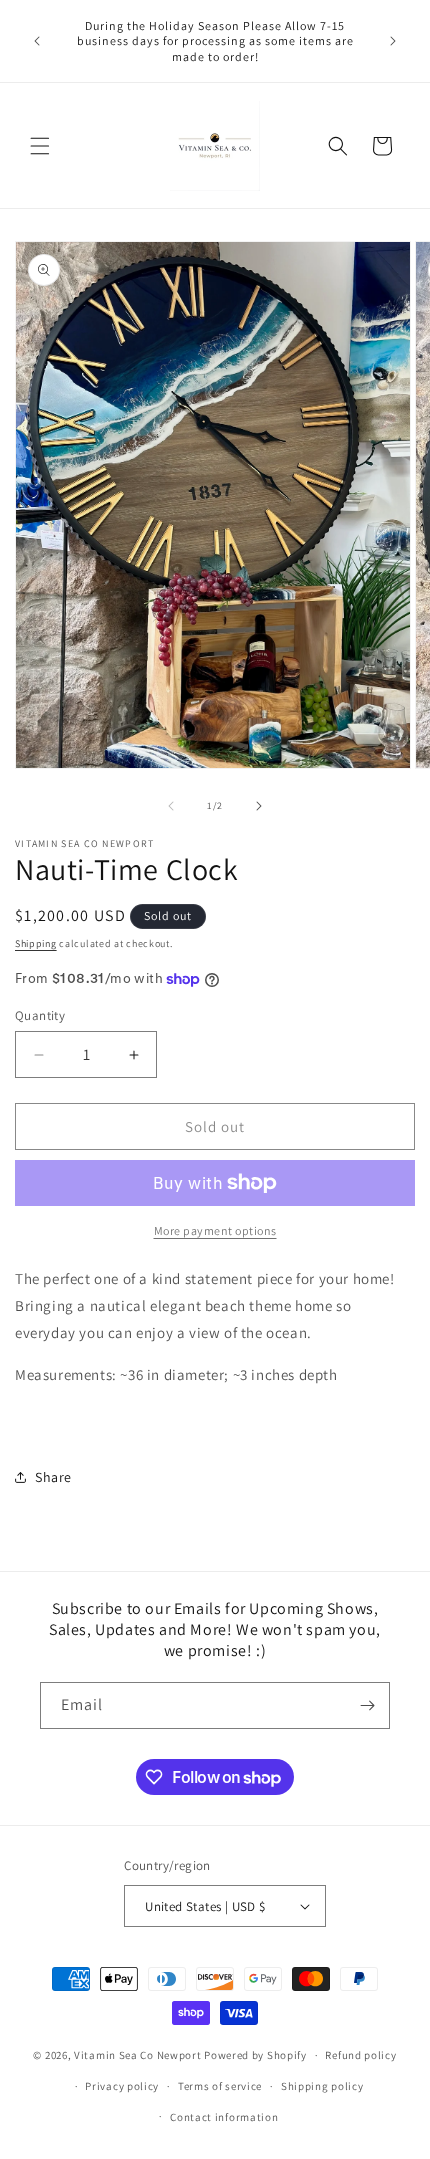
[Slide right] (259, 806)
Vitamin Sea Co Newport (137, 2055)
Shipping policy (322, 2086)
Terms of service (220, 2086)
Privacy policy (122, 2086)
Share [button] (53, 1477)
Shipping (36, 943)
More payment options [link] (215, 1230)
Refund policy (360, 2055)
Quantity (40, 1015)
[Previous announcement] (37, 41)
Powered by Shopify (255, 2055)
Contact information (224, 2117)
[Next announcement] (393, 41)
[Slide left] (171, 806)
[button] (40, 146)
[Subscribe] (367, 1705)
